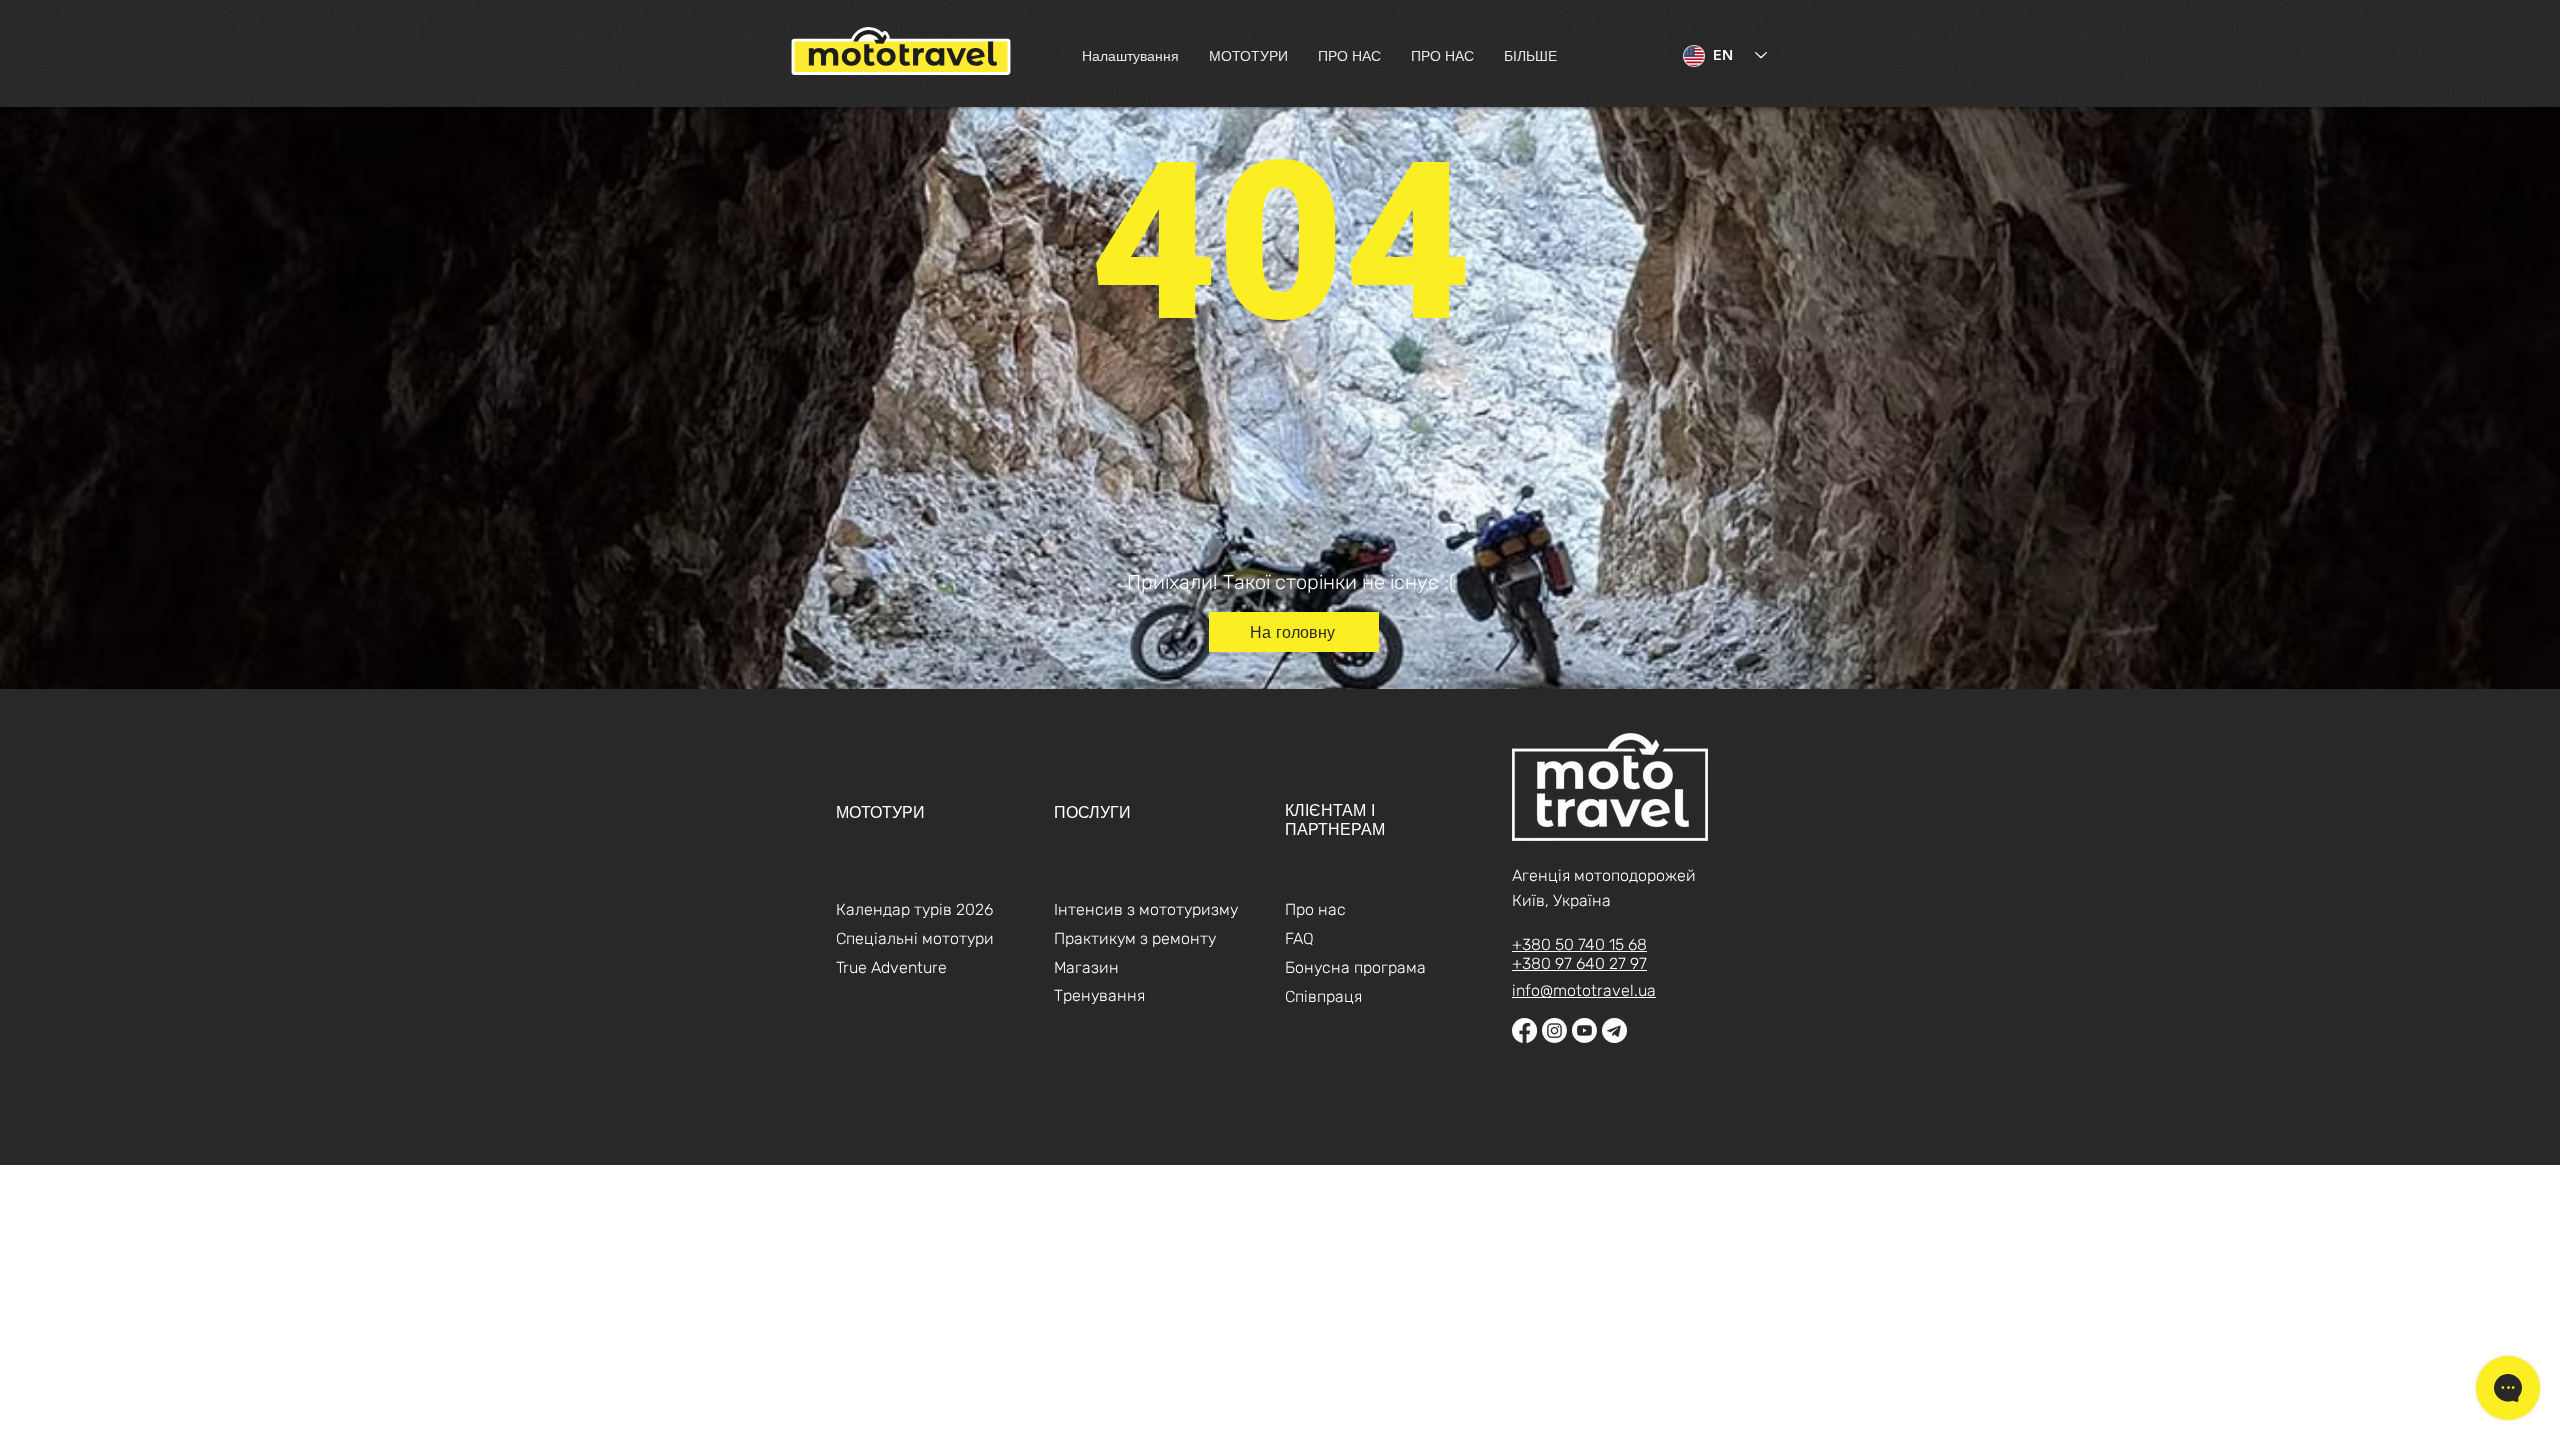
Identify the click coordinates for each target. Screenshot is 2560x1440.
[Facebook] (1524, 1030)
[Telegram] (1614, 1030)
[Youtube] (1584, 1030)
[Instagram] (1554, 1030)
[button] (1248, 56)
